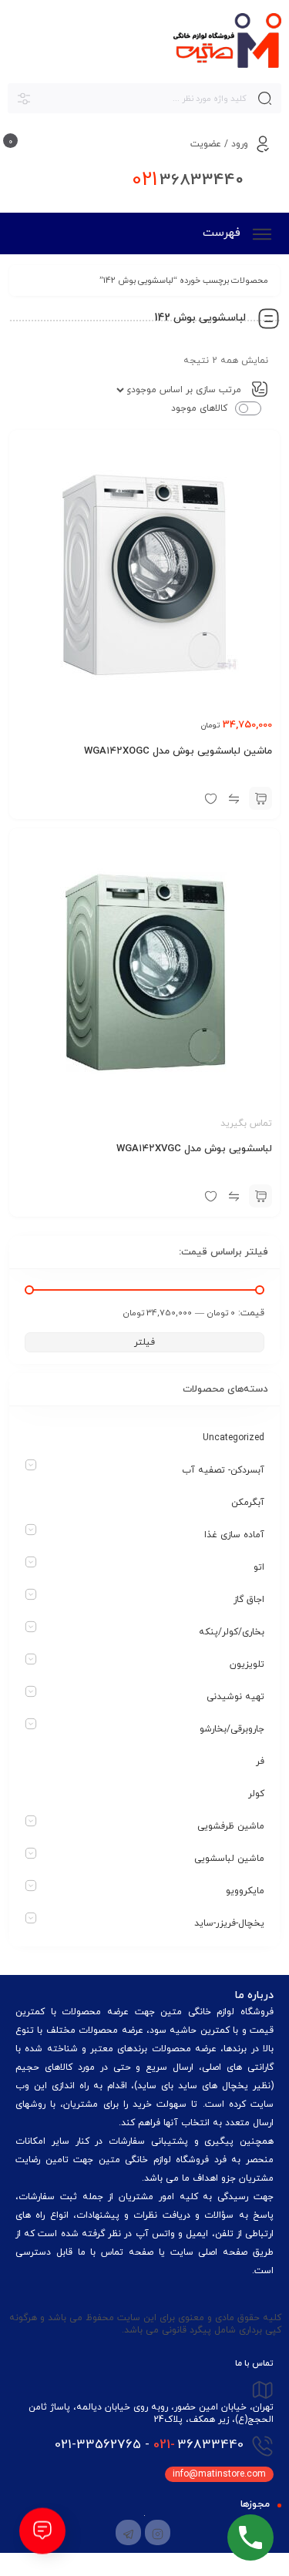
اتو (259, 1567)
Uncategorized (234, 1438)
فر (260, 1762)
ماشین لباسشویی (229, 1859)
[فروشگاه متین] (227, 40)
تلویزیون (247, 1664)
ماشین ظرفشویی (231, 1826)
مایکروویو (245, 1891)
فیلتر (144, 1342)
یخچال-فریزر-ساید (229, 1923)
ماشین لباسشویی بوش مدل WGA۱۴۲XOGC (178, 751)
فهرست (223, 233)
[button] (260, 798)
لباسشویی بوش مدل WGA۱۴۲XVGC (194, 1149)
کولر (256, 1794)
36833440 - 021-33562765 (149, 2445)
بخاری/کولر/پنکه (232, 1632)
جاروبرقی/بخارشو (232, 1729)
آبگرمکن (248, 1503)
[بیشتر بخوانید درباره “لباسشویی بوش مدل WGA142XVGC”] (260, 1196)
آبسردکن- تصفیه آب (223, 1470)
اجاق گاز (249, 1600)
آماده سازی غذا (234, 1535)
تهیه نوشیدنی (235, 1697)
